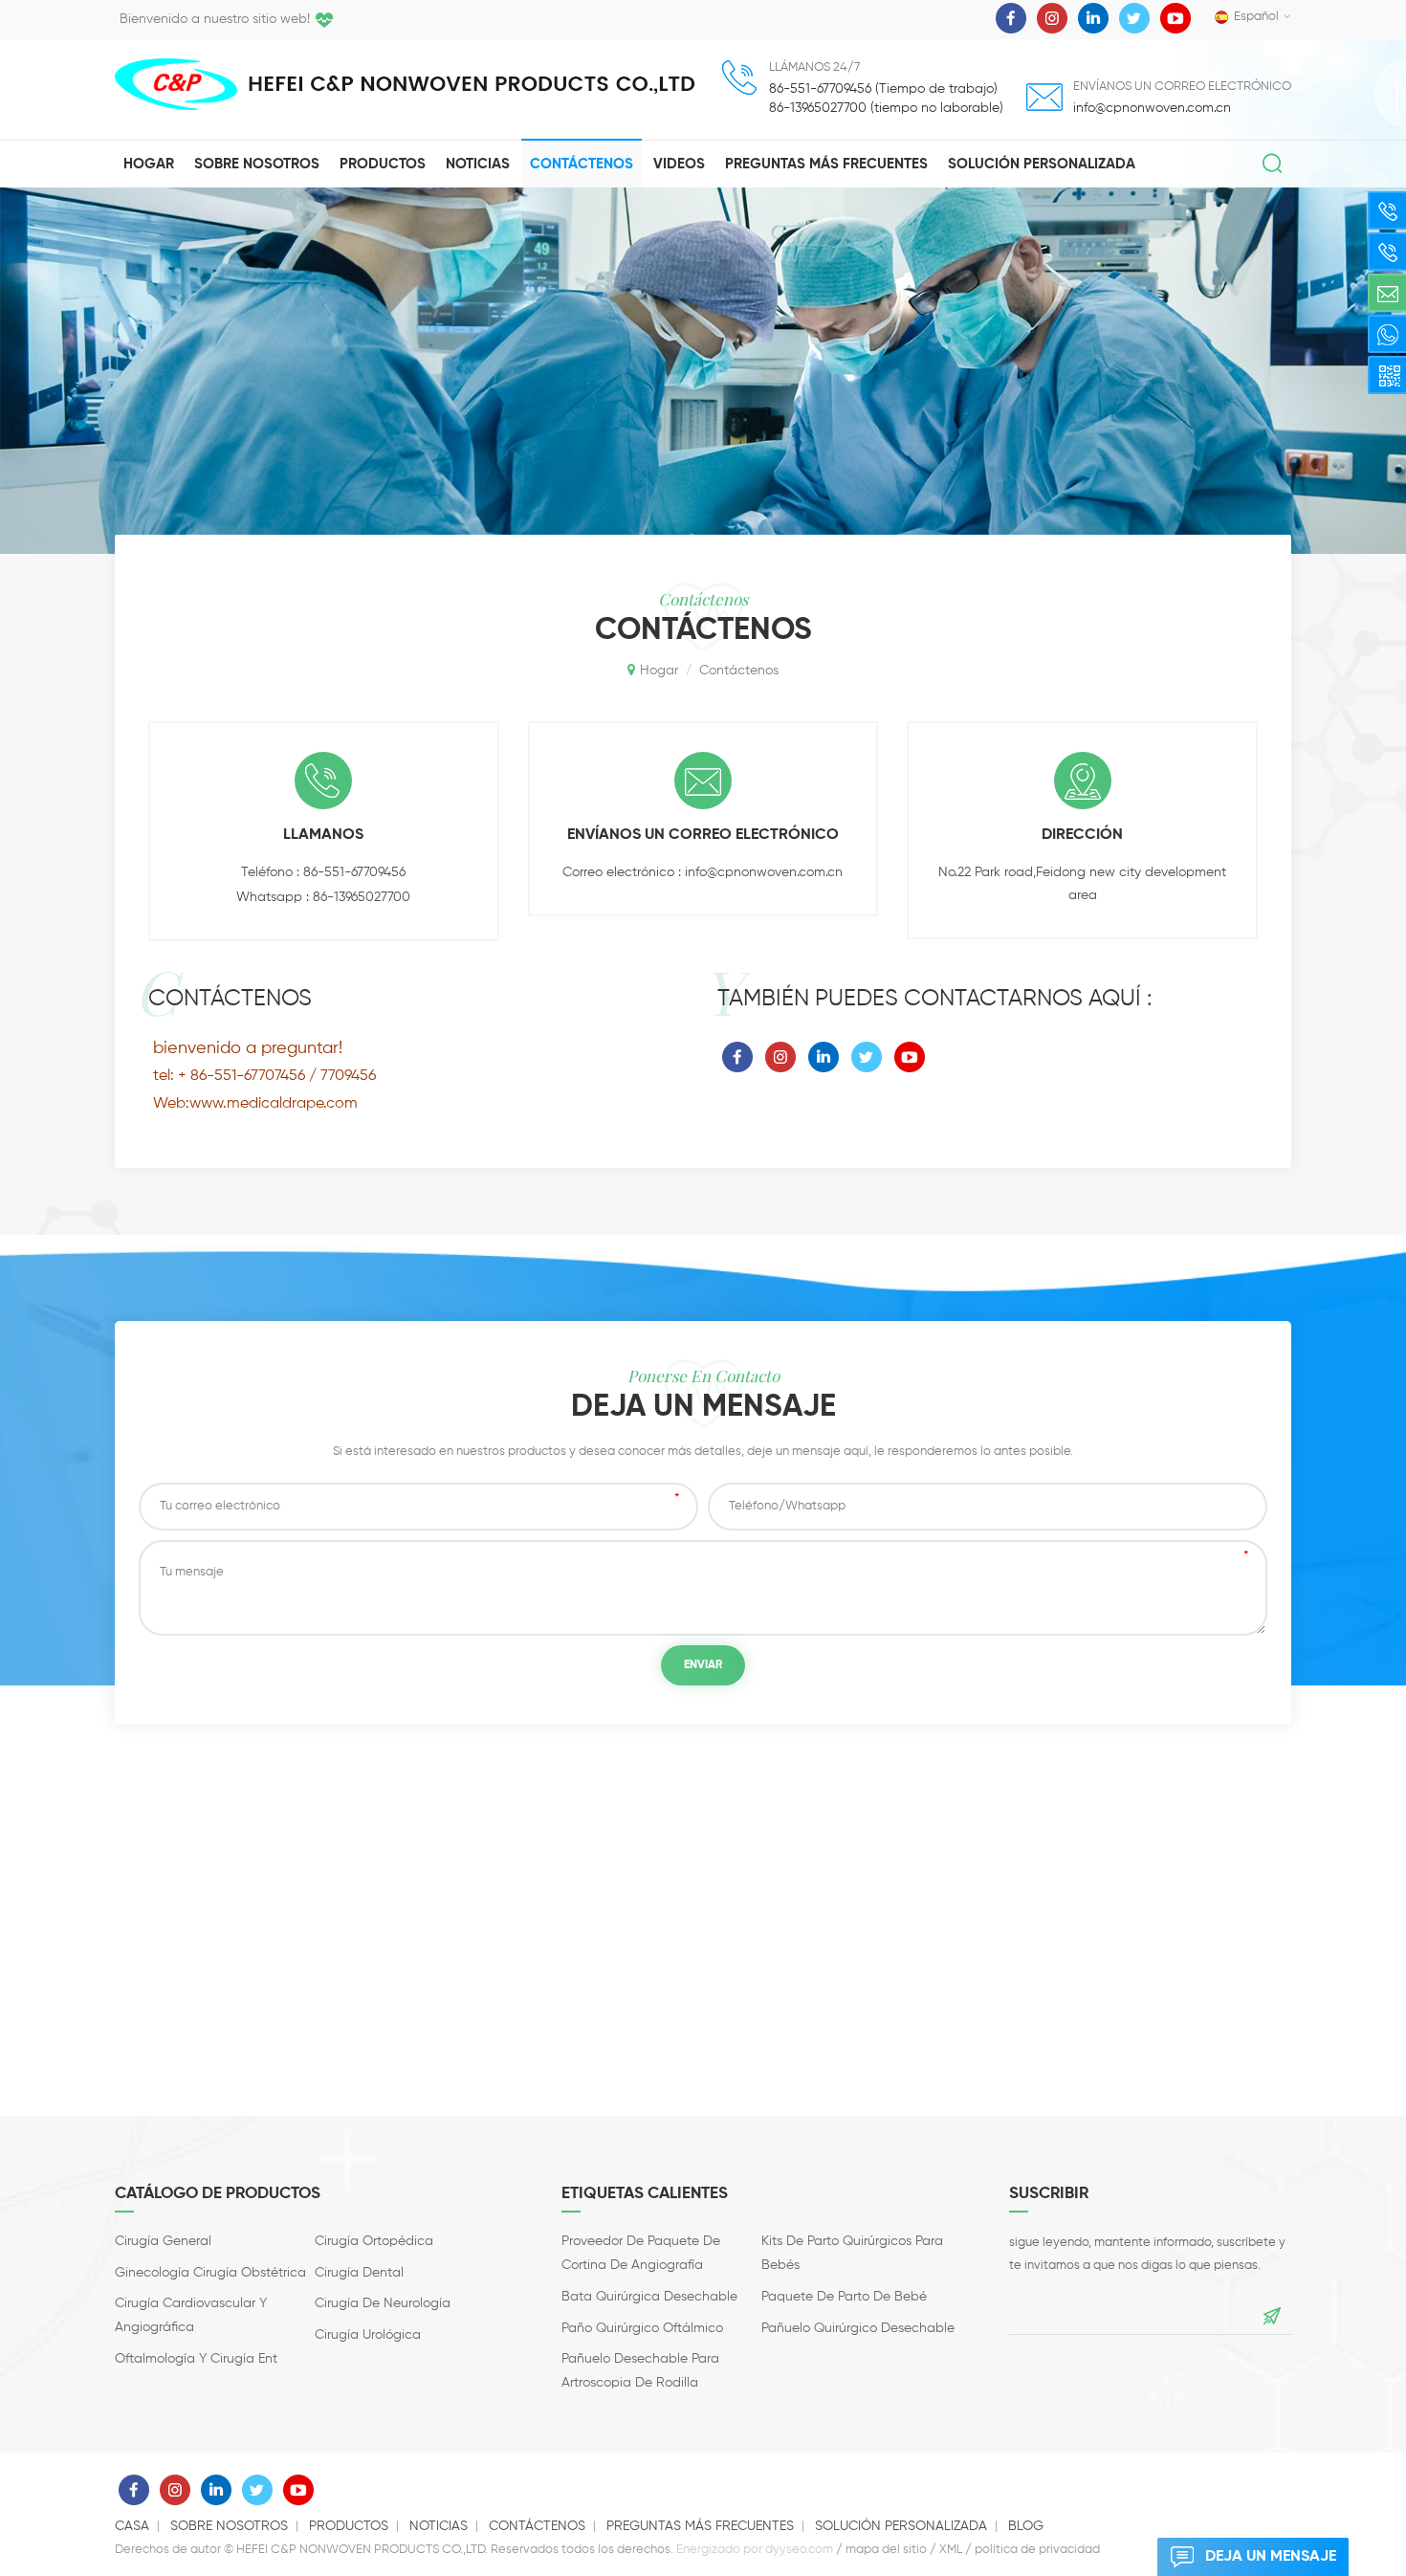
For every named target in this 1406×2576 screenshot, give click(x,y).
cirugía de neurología (383, 2303)
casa (132, 2526)
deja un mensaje (1271, 2557)
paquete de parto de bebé (844, 2297)
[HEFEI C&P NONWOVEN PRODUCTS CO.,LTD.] (176, 84)
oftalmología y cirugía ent (196, 2359)
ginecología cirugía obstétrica (210, 2273)
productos (383, 164)
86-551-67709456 (354, 872)
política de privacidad (1037, 2550)
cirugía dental (359, 2273)
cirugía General (163, 2241)
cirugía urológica (368, 2335)
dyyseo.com (799, 2550)
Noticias (478, 164)
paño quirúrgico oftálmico (642, 2328)
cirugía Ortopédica (374, 2241)
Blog (1026, 2526)
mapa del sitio (886, 2550)
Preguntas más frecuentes (826, 164)
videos (679, 164)
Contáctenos (582, 164)
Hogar (149, 164)
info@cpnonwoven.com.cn (1152, 108)
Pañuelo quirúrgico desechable (858, 2328)
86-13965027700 (362, 897)
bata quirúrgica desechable (649, 2297)
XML (951, 2550)
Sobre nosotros (257, 164)
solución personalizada (1042, 164)
